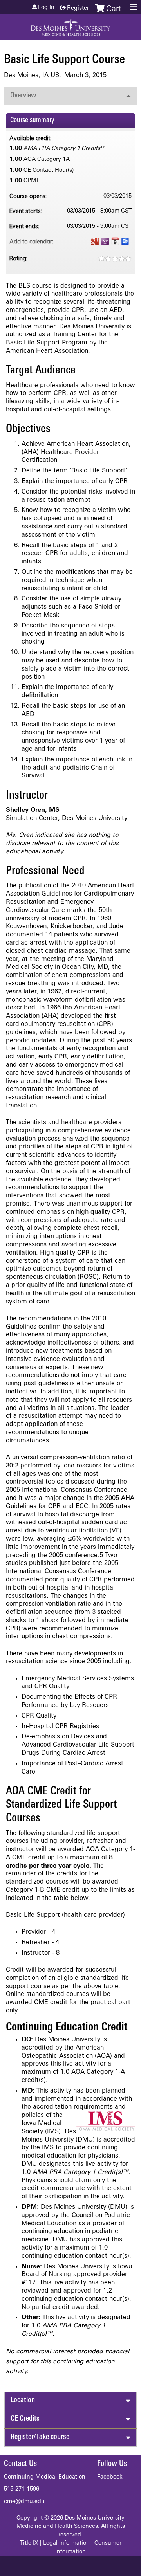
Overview (23, 96)
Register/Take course (40, 2437)
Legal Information (66, 2543)
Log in (46, 8)
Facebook (110, 2477)
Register (78, 8)
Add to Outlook (125, 242)
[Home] (70, 25)
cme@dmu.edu (24, 2502)
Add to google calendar (95, 242)
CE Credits (25, 2419)
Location (23, 2400)
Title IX (29, 2543)
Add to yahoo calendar (105, 242)
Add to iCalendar (115, 241)
